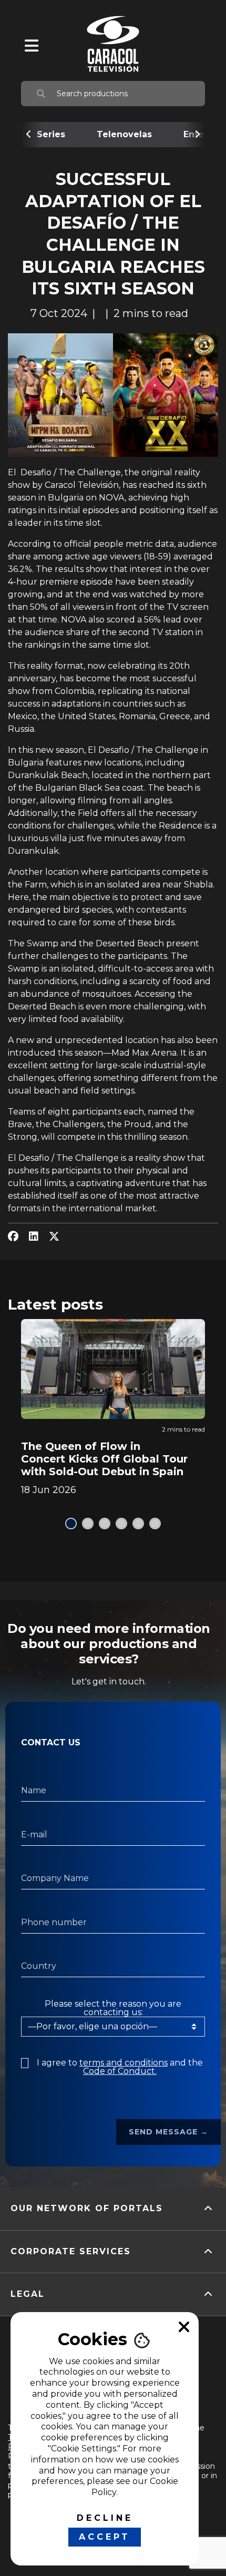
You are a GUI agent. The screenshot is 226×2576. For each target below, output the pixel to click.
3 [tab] (105, 1524)
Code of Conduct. (120, 2071)
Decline (105, 2518)
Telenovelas (124, 134)
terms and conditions (124, 2063)
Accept (105, 2537)
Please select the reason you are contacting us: (113, 2008)
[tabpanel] (113, 1407)
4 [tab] (121, 1524)
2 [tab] (88, 1524)
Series (51, 134)
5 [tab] (138, 1524)
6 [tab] (155, 1524)
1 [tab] (71, 1524)
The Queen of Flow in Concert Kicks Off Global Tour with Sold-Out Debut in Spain (104, 1459)
